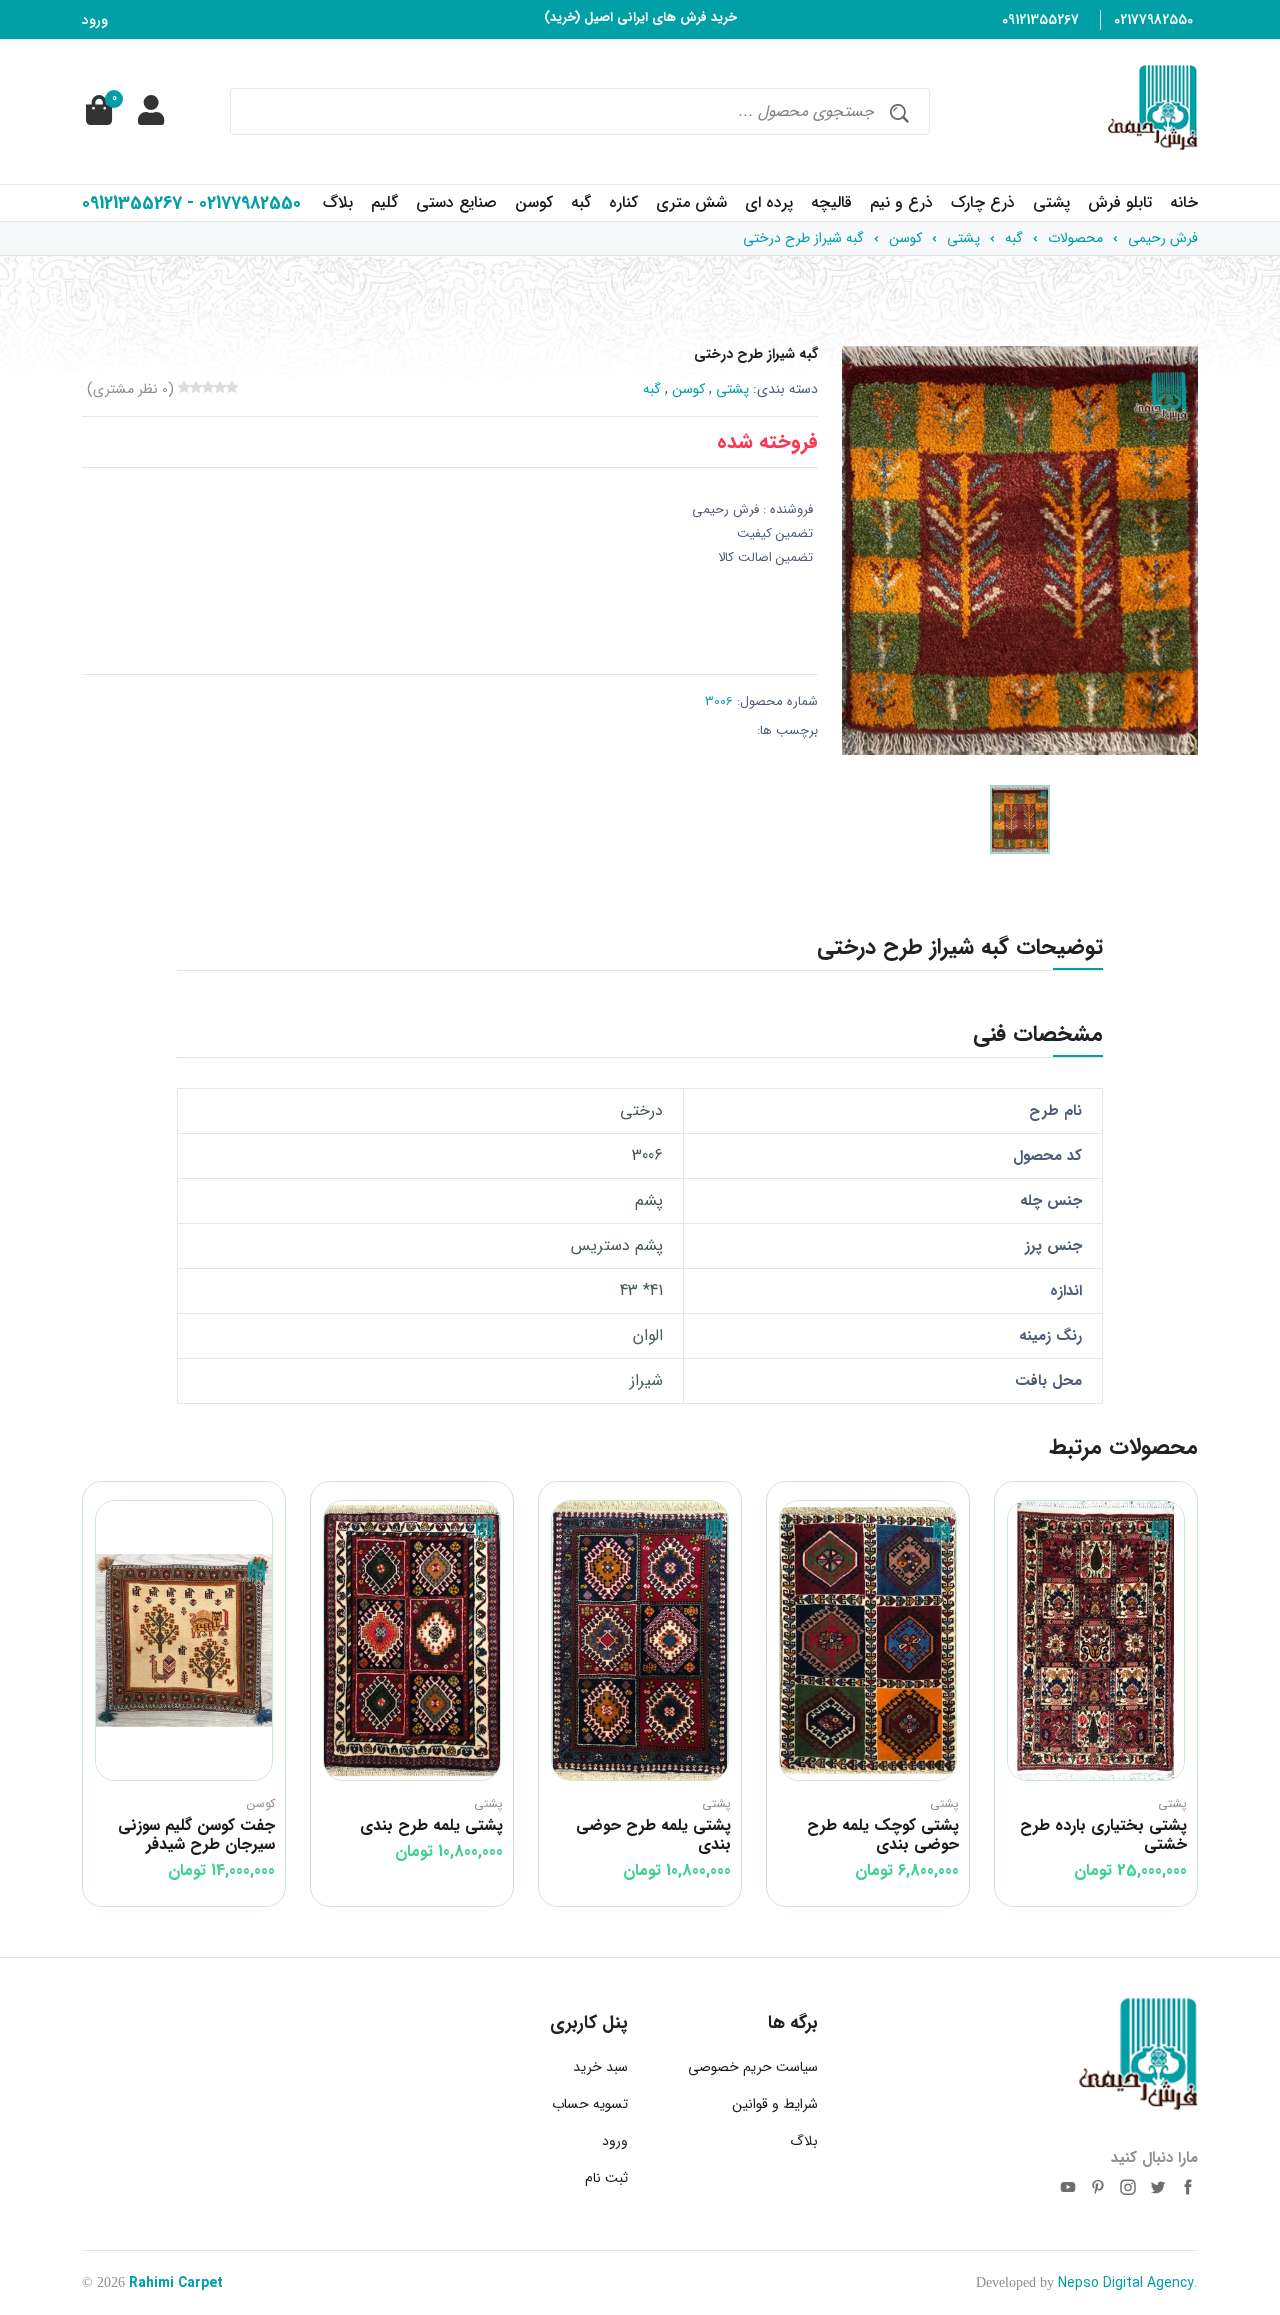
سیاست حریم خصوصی (753, 2067)
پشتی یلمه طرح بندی (431, 1825)
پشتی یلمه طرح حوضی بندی (653, 1835)
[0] (97, 112)
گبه (581, 202)
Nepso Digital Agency (1126, 2283)
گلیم (384, 202)
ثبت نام (606, 2178)
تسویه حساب (590, 2104)
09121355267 (1040, 20)
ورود (95, 20)
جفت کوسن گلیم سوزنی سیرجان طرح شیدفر (196, 1835)
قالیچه (831, 202)
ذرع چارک (983, 202)
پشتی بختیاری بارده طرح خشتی (1103, 1835)
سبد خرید (600, 2067)
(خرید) (562, 17)
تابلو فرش (1120, 202)
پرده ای (769, 202)
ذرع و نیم (901, 202)
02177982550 (1153, 20)
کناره (623, 202)
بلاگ (338, 202)
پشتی (1051, 202)
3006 (719, 701)
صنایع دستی (456, 202)
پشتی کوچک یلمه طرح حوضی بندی (883, 1835)
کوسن (534, 202)
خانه (1184, 202)
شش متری (691, 202)
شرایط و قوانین (775, 2104)
